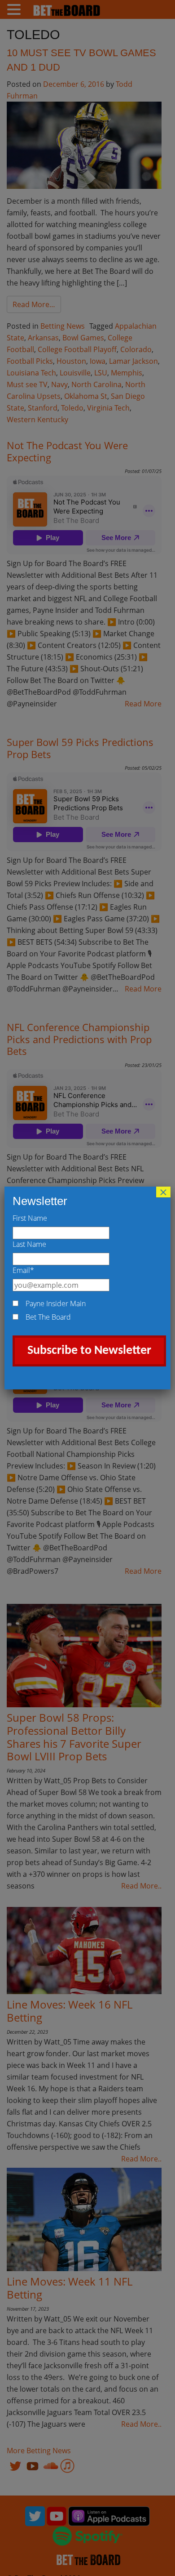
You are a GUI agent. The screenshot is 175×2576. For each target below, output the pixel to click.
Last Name (29, 1244)
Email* (23, 1270)
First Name (30, 1218)
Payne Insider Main (56, 1304)
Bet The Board (48, 1317)
